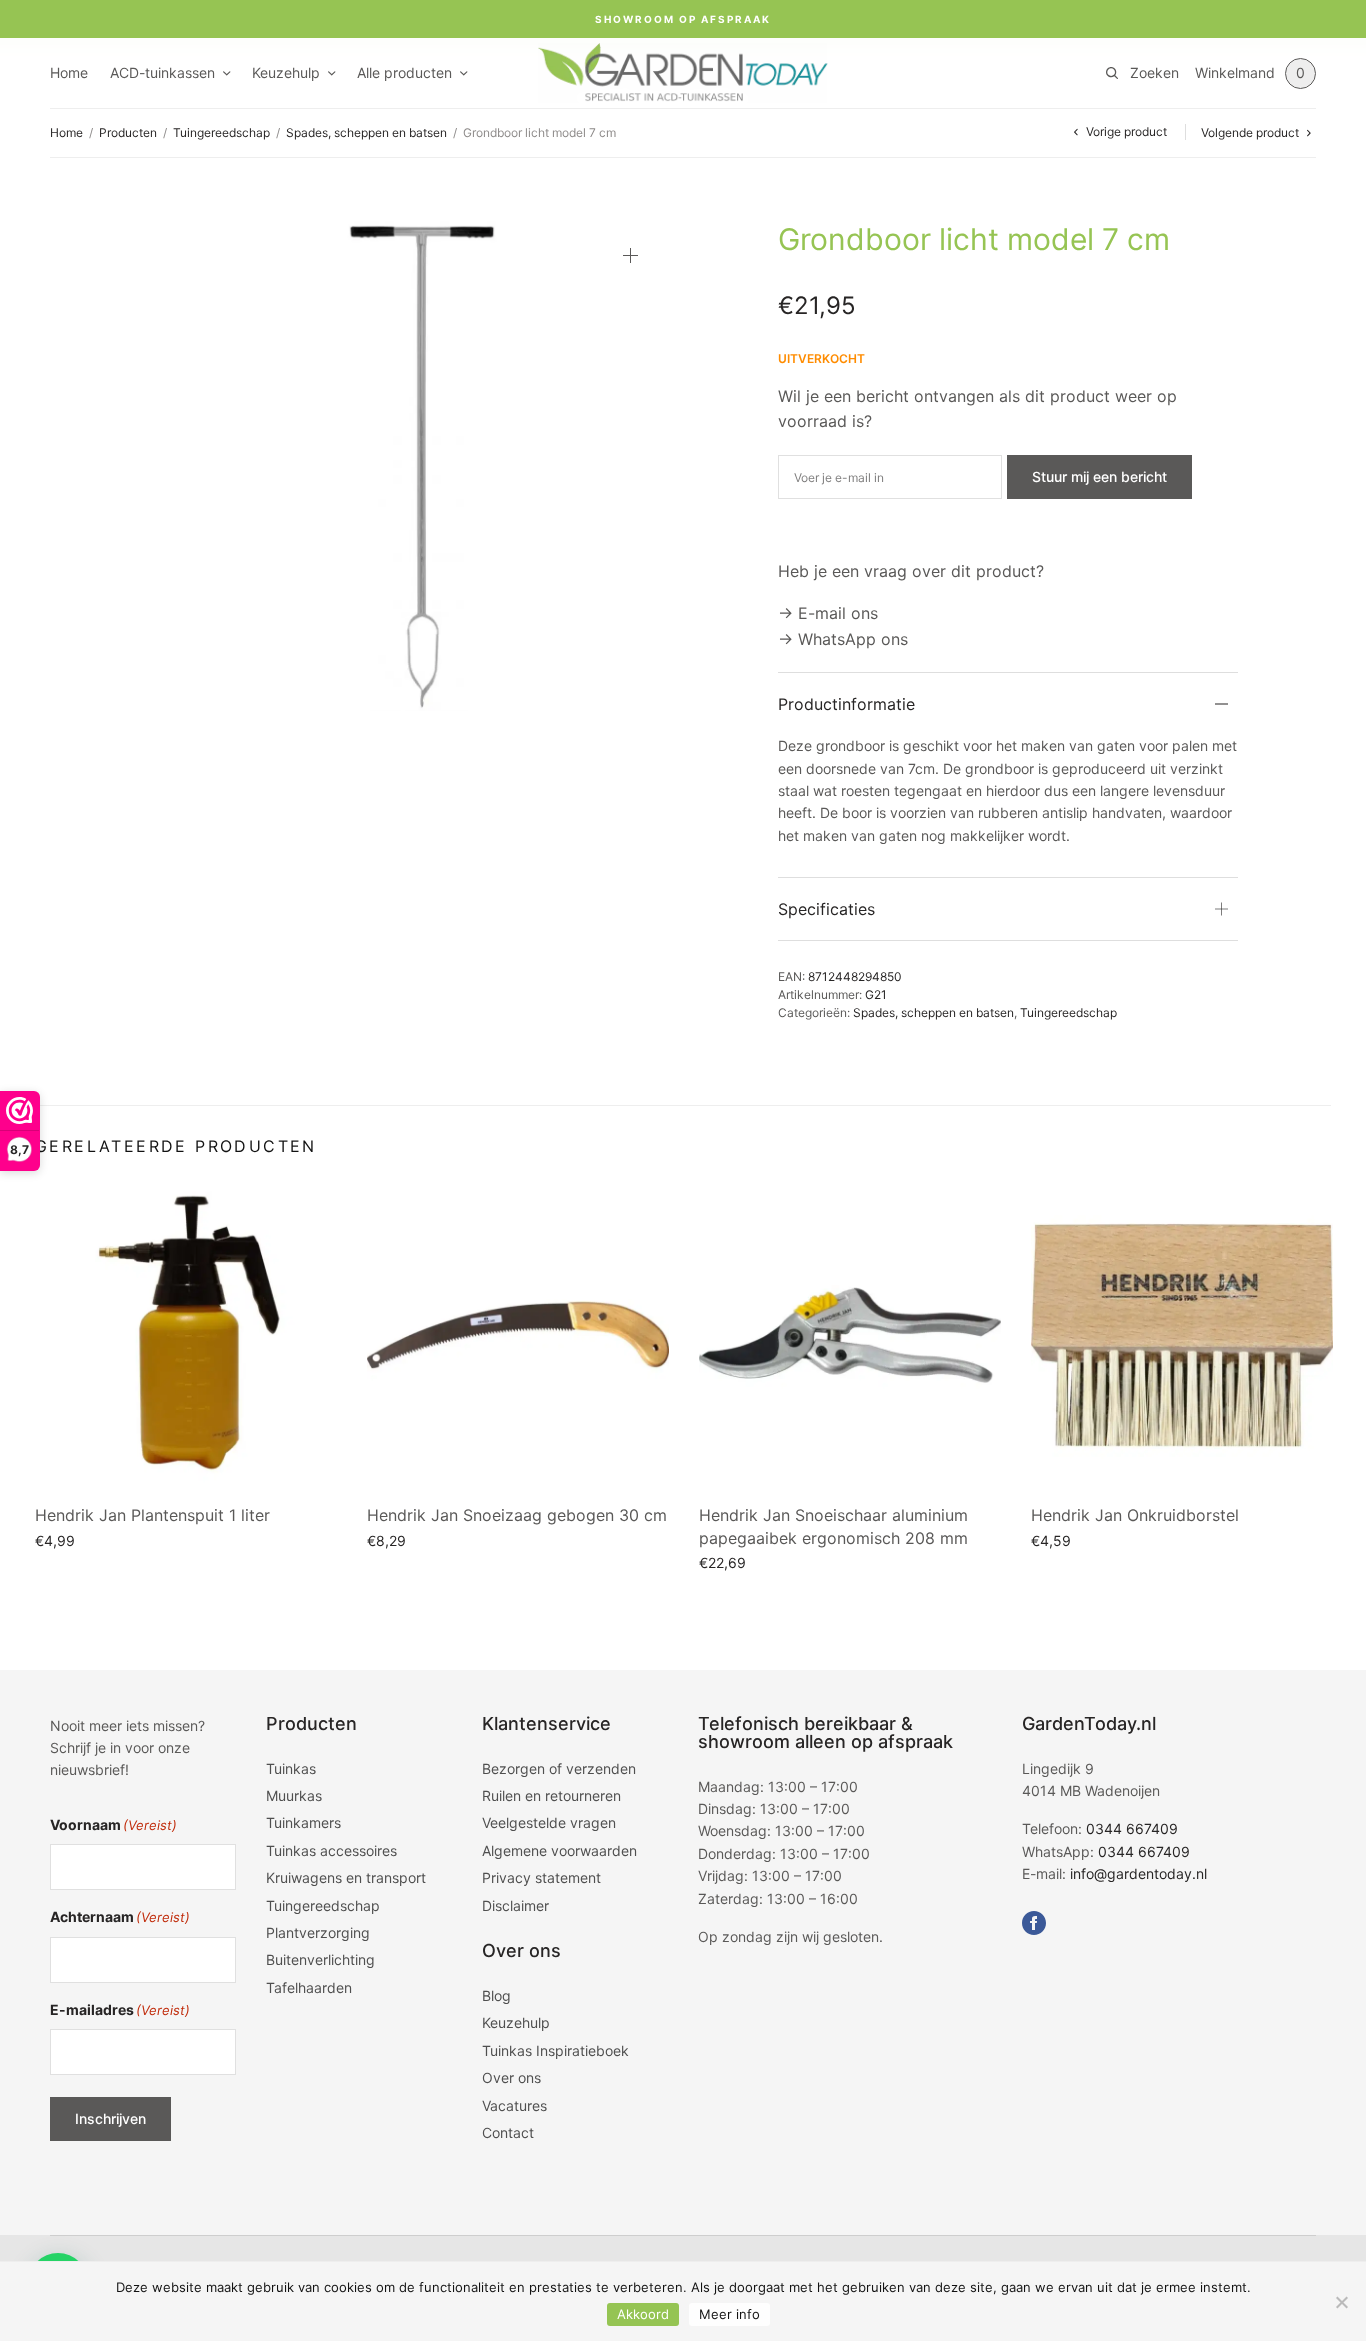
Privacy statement (541, 1877)
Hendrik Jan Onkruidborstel (1135, 1515)
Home (69, 72)
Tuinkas (291, 1768)
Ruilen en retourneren (551, 1795)
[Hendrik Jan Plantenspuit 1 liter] (186, 1335)
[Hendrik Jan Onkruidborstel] (1182, 1335)
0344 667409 (1132, 1828)
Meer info (729, 2314)
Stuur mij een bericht (1099, 476)
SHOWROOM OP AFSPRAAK (683, 19)
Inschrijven (110, 2118)
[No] (1341, 2302)
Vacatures (514, 2105)
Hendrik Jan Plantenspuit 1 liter (152, 1515)
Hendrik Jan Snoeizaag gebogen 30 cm (517, 1515)
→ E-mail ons (828, 613)
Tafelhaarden (309, 1987)
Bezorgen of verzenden (559, 1768)
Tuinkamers (303, 1822)
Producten (128, 132)
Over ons (511, 2077)
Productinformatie (846, 704)
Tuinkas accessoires (331, 1850)
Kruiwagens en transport (346, 1877)
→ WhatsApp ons (843, 639)
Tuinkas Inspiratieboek (555, 2050)
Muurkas (294, 1795)
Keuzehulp (286, 72)
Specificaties (826, 909)
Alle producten (404, 72)
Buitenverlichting (320, 1959)
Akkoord (643, 2314)
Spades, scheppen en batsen (366, 132)
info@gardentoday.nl (1138, 1873)
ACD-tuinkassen (162, 72)
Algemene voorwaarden (559, 1850)
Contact (508, 2132)
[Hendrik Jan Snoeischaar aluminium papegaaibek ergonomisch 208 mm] (850, 1335)
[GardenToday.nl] (683, 73)
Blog (496, 1995)
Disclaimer (515, 1905)
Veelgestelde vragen (549, 1822)
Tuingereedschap (221, 132)
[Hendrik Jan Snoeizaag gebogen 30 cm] (518, 1335)
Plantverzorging (318, 1932)
